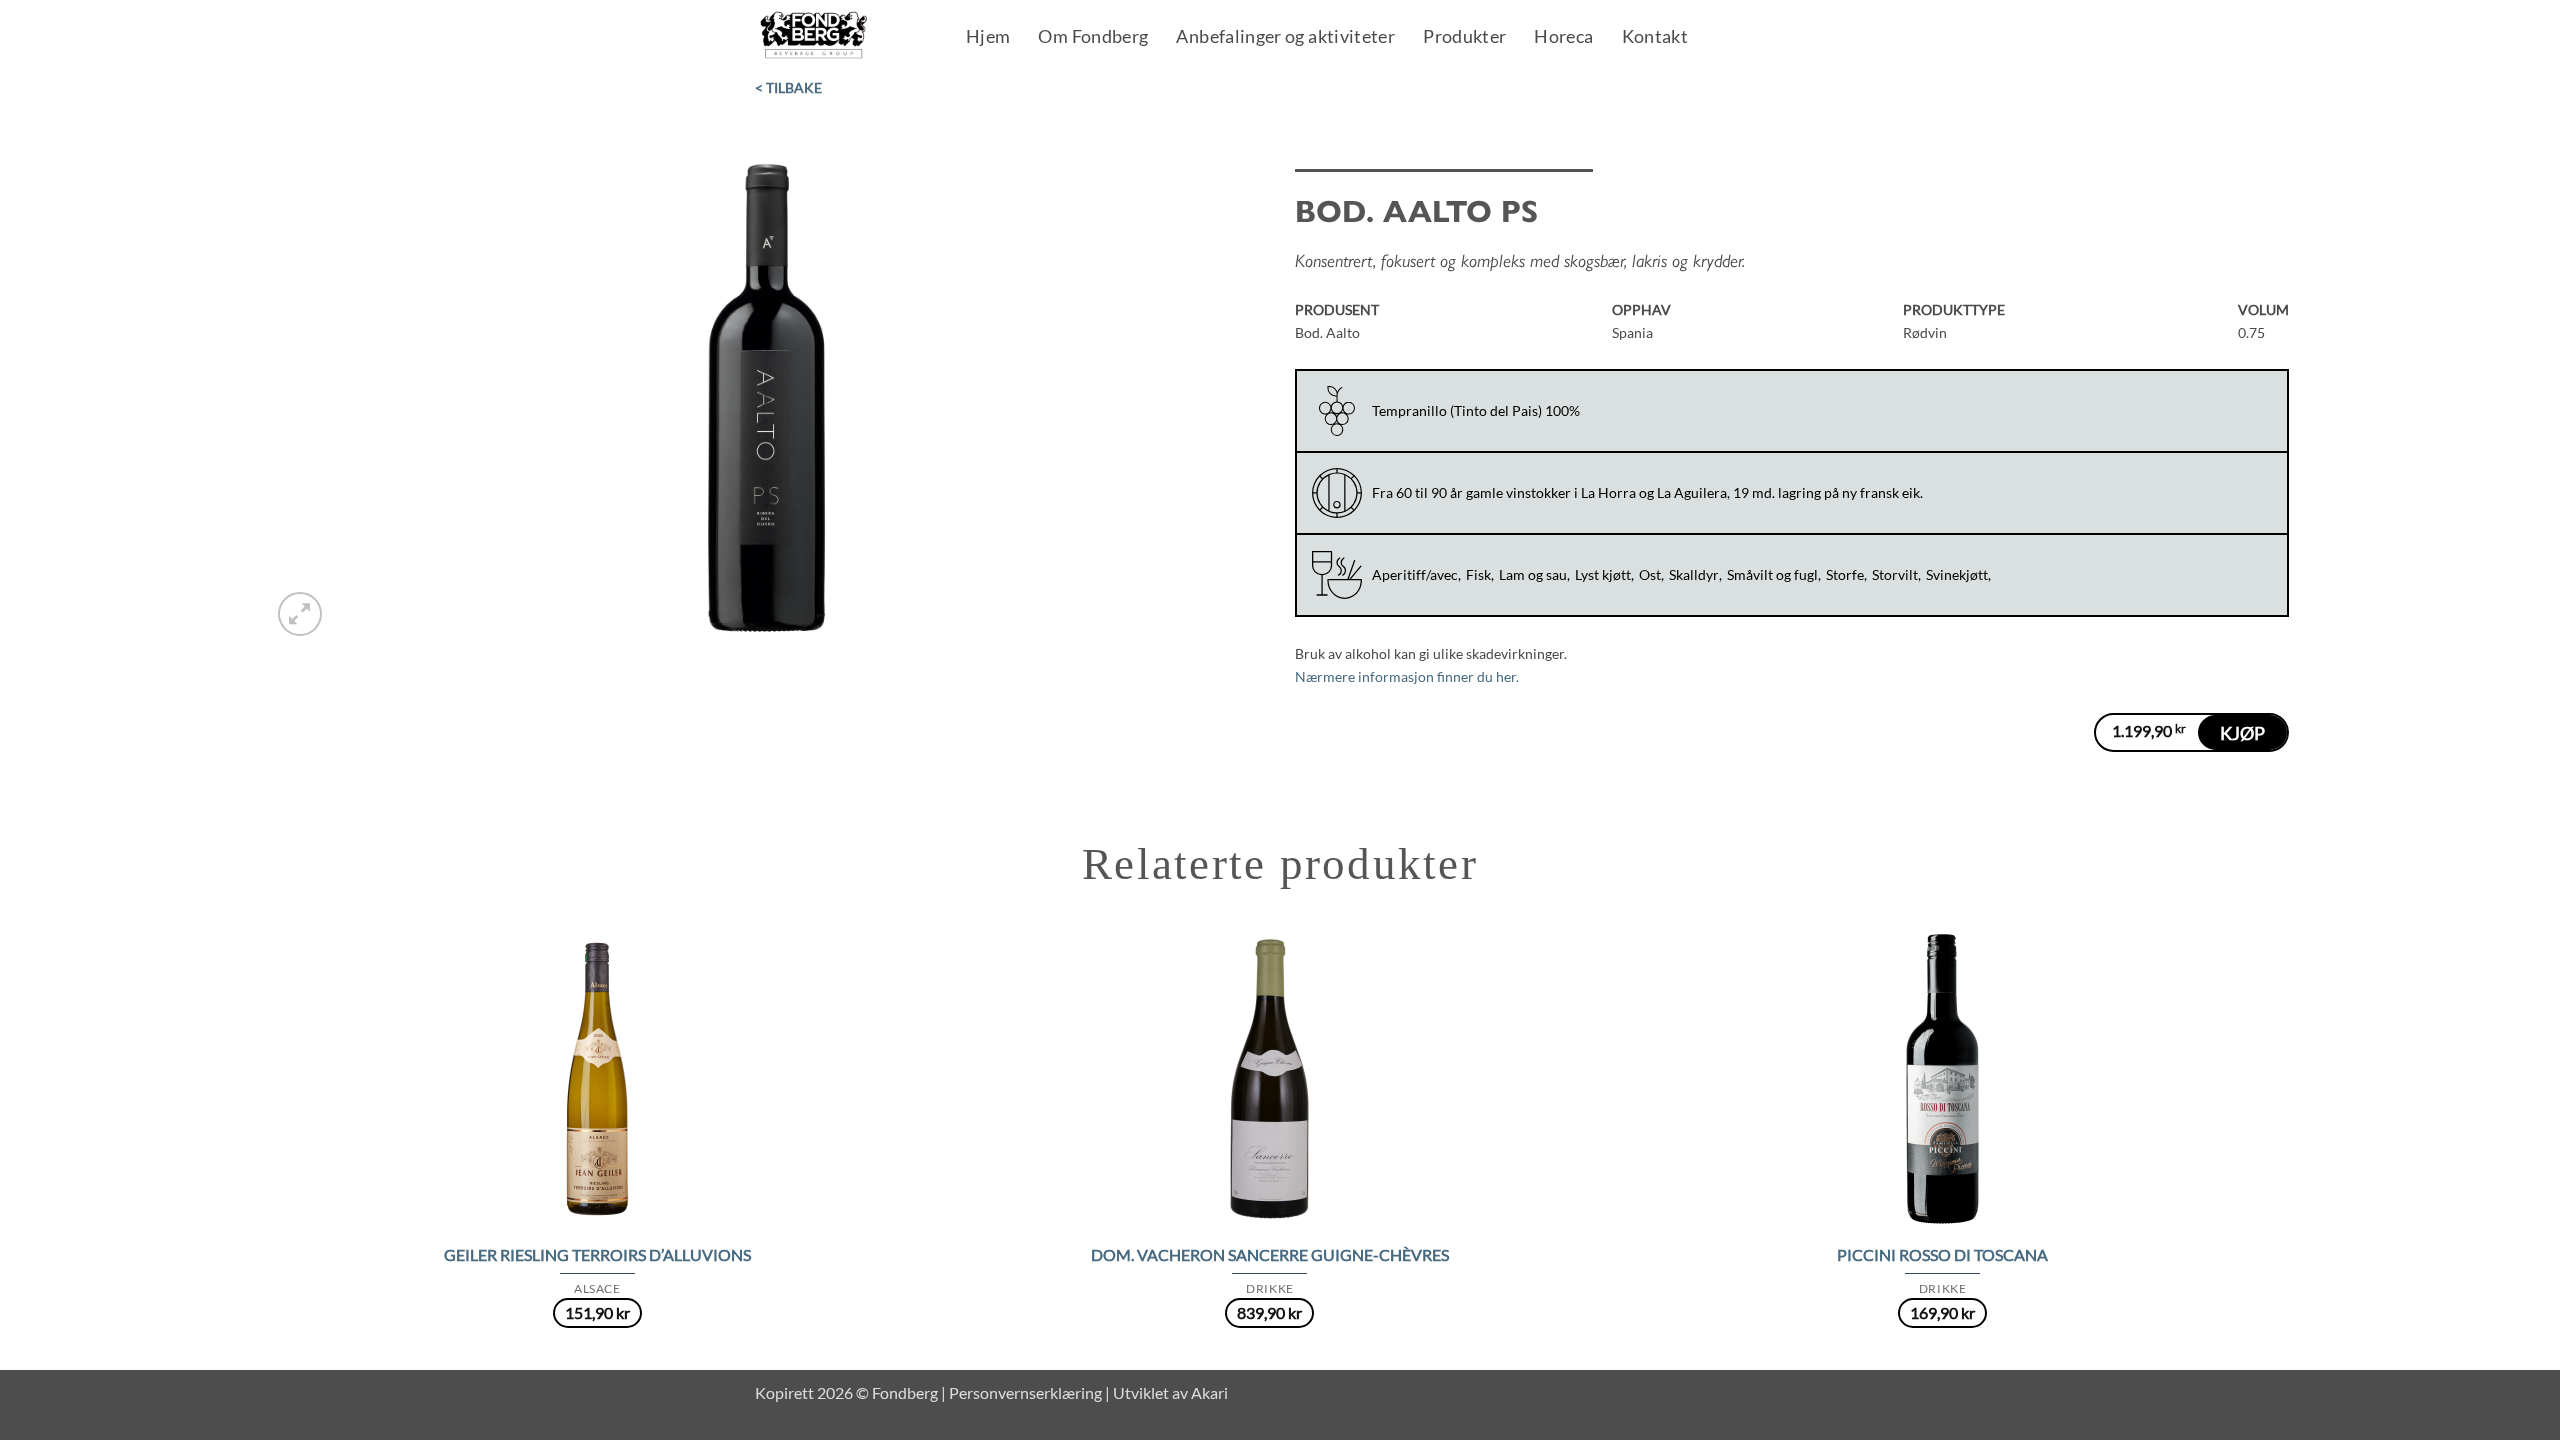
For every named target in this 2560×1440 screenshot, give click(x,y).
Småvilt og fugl (1772, 574)
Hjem (988, 38)
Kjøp (2242, 733)
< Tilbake (788, 87)
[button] (300, 614)
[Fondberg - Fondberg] (839, 36)
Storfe (1845, 574)
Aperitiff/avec (1415, 574)
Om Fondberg (1093, 38)
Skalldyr (1694, 574)
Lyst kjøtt (1603, 574)
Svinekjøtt (1957, 574)
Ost (1650, 574)
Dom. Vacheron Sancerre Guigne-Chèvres (1270, 1254)
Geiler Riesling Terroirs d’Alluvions (597, 1254)
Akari (1209, 1392)
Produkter (1464, 38)
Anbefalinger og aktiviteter (1285, 38)
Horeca (1563, 38)
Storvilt (1895, 574)
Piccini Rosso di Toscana (1942, 1254)
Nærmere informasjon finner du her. (1407, 676)
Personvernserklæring (1025, 1392)
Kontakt (1655, 38)
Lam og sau (1533, 574)
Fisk (1478, 574)
